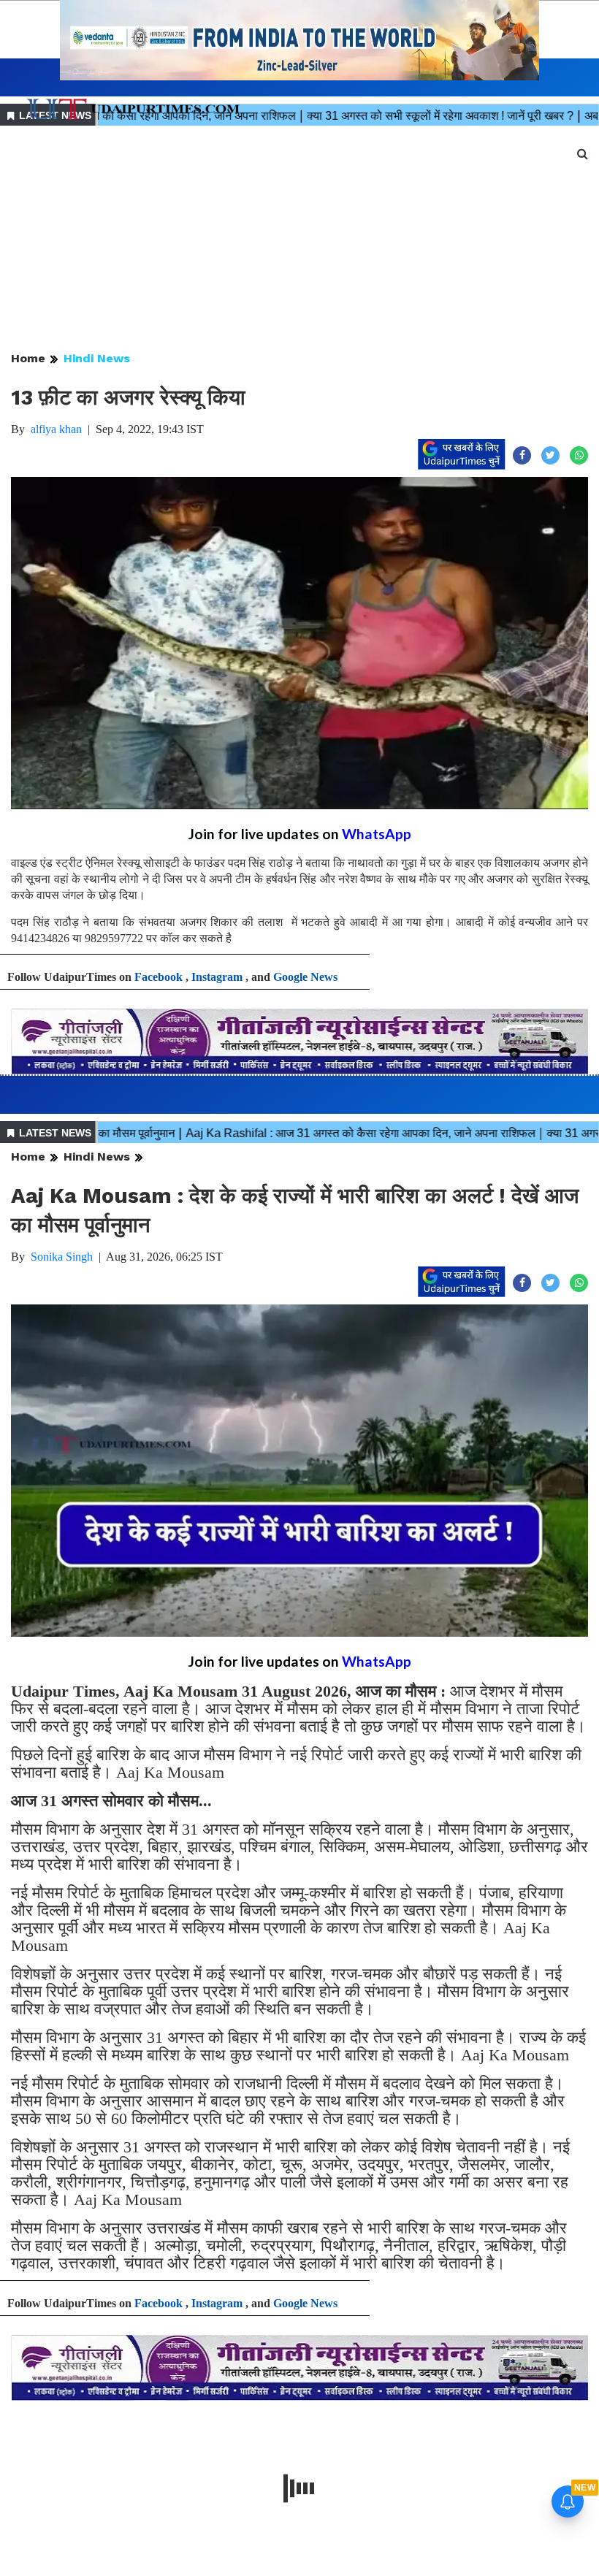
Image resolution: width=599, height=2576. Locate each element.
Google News (305, 977)
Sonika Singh (62, 1257)
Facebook (159, 977)
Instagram (217, 977)
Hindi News (97, 358)
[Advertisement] (299, 240)
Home (28, 358)
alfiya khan (56, 429)
